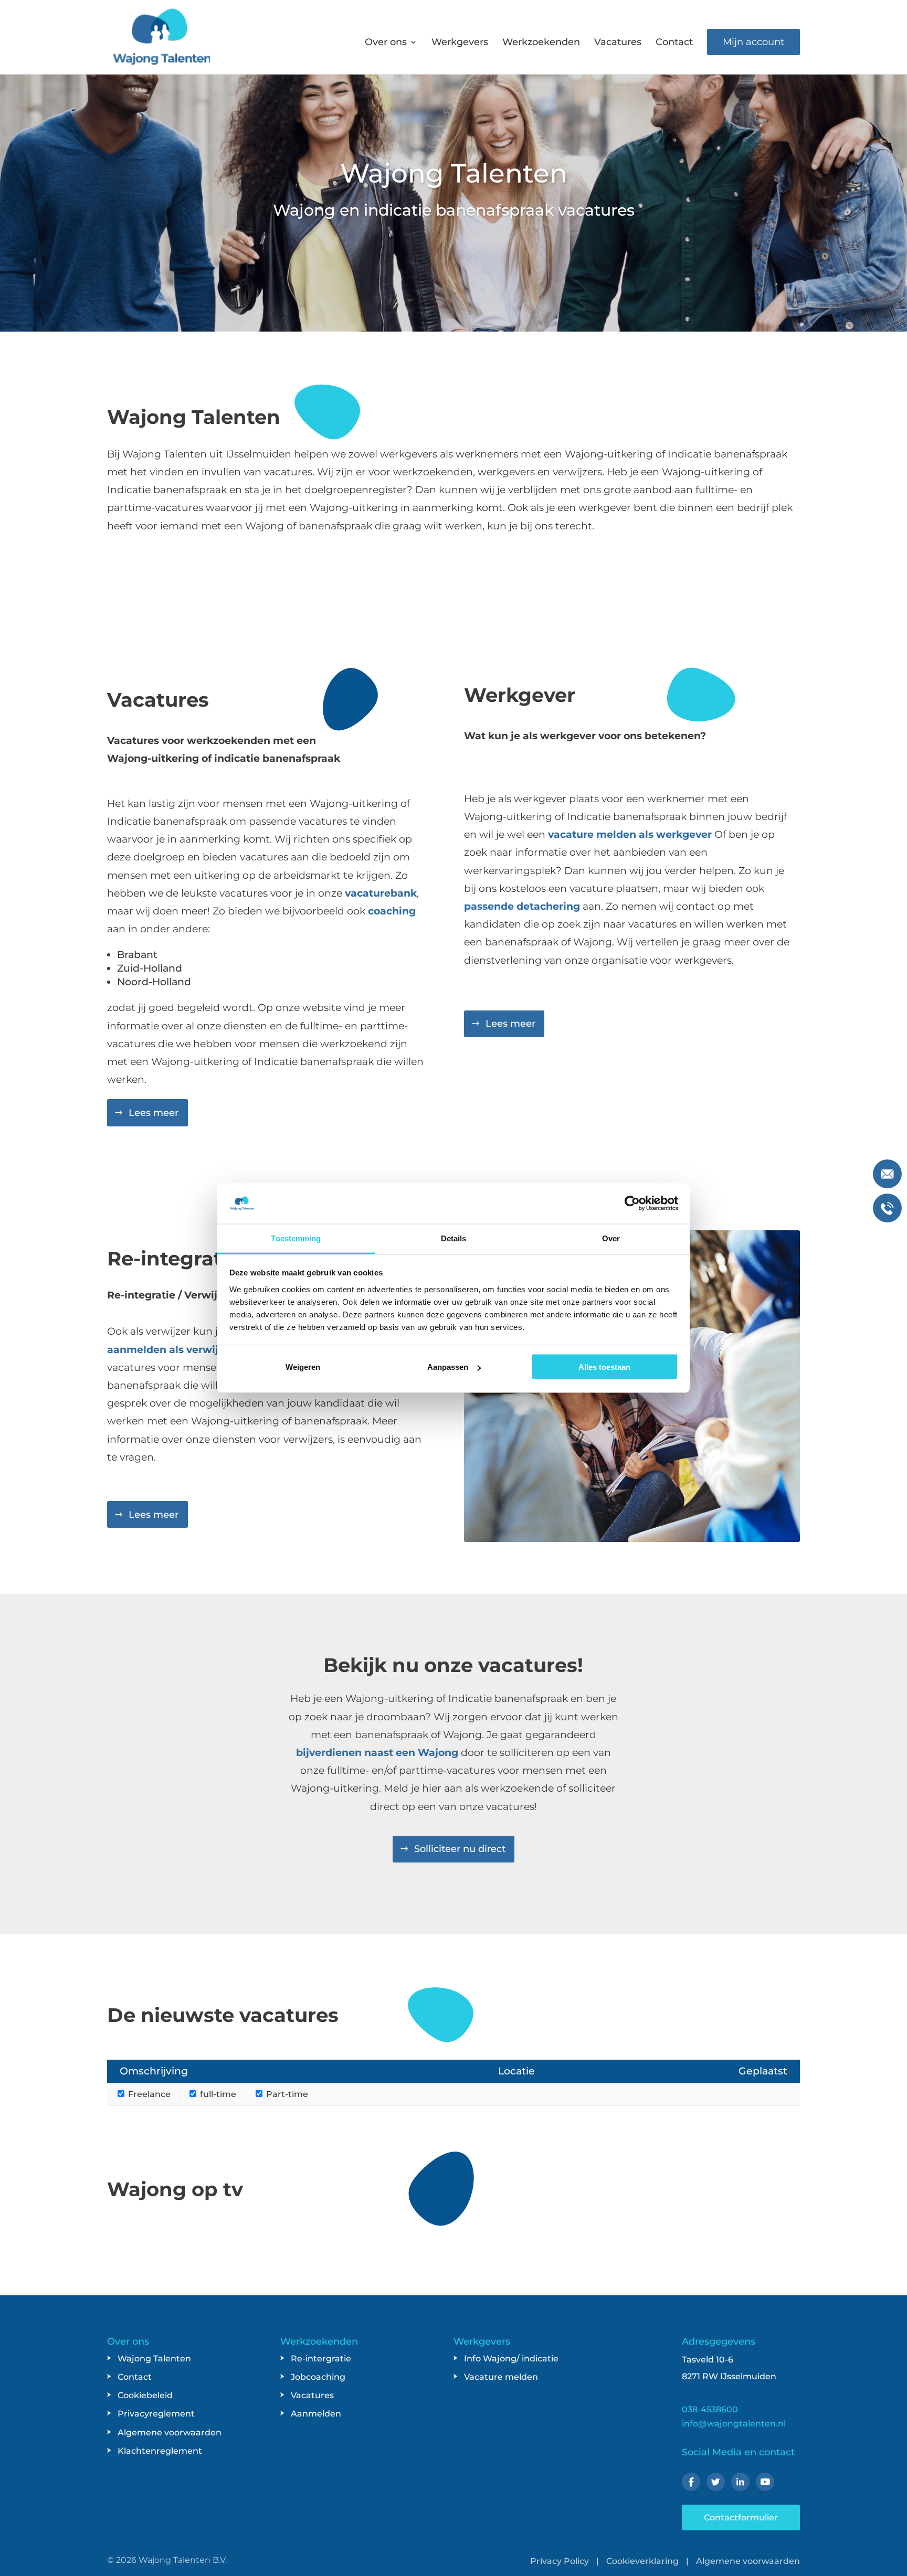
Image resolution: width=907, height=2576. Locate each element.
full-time (217, 2094)
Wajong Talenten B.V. (183, 2560)
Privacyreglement (156, 2414)
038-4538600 (710, 2409)
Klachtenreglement (160, 2451)
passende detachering (522, 906)
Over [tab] (611, 1238)
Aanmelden (316, 2414)
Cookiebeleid (145, 2395)
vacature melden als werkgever (630, 834)
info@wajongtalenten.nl (734, 2424)
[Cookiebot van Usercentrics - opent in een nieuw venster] (632, 1204)
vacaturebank (381, 893)
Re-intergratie (321, 2359)
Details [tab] (454, 1238)
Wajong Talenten (154, 2359)
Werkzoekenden (541, 43)
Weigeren (303, 1367)
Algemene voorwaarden (170, 2433)
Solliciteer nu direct (460, 1849)
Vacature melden (501, 2377)
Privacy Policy (560, 2561)
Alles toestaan (604, 1367)
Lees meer (154, 1113)
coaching (392, 911)
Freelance (148, 2094)
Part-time (286, 2094)
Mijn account (753, 42)
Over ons (386, 43)
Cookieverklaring (642, 2561)
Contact (674, 43)
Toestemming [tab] (296, 1238)
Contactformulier (741, 2518)
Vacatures (618, 43)
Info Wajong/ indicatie (511, 2359)
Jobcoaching (318, 2377)
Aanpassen (448, 1367)
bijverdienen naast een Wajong (377, 1753)
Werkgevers (460, 43)
